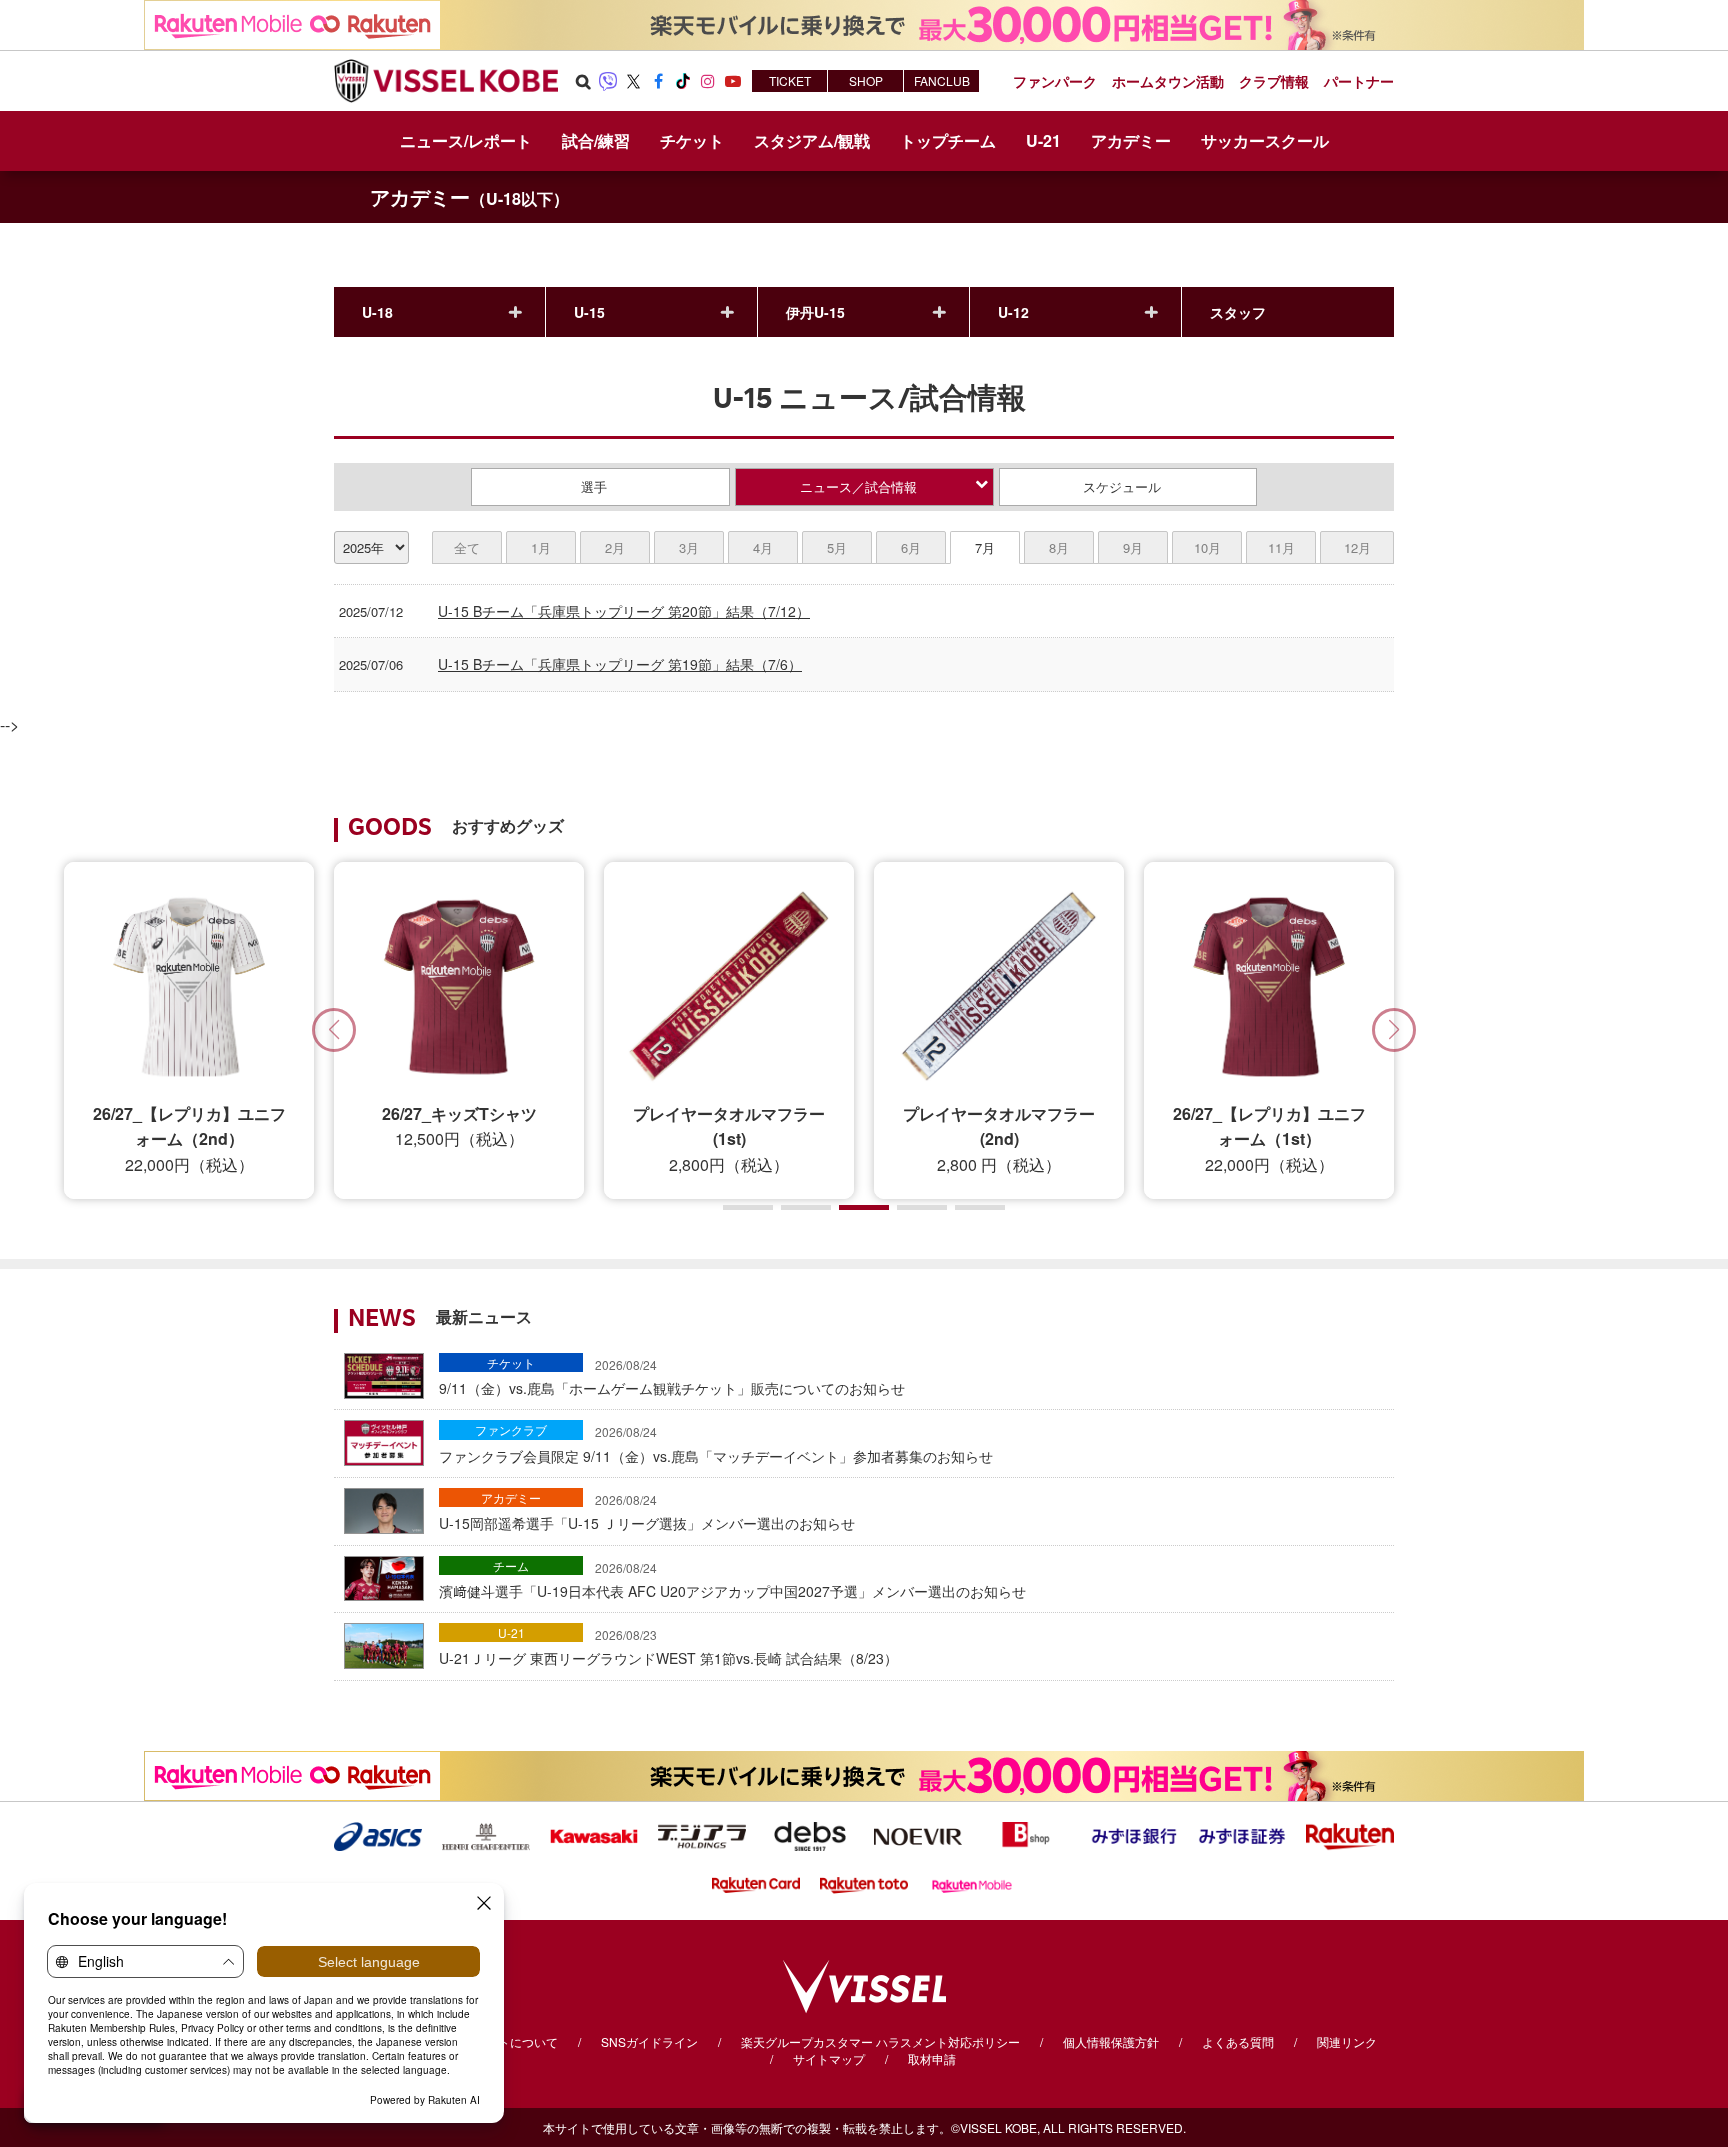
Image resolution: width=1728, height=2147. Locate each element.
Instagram (708, 81)
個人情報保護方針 (1111, 2041)
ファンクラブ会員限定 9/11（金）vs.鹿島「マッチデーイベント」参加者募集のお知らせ (716, 1444)
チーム (511, 1565)
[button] (1394, 1030)
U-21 (511, 1632)
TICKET (790, 80)
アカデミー (469, 196)
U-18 (377, 312)
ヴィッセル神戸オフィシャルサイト (446, 81)
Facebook (658, 81)
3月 (689, 547)
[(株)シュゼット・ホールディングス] (486, 1834)
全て (467, 547)
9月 (1133, 547)
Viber (608, 81)
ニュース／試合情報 (858, 486)
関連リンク (1347, 2041)
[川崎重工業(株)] (594, 1834)
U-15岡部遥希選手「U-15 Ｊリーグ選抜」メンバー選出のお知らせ (647, 1512)
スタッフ (1238, 312)
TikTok (683, 81)
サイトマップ (829, 2058)
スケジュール (1122, 486)
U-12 (1013, 312)
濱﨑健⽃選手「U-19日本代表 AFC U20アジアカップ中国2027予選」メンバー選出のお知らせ (732, 1580)
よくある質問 (1238, 2041)
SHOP (866, 80)
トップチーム (948, 140)
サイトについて (516, 2041)
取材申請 (932, 2058)
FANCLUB (942, 80)
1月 (541, 547)
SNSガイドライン (649, 2041)
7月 (985, 547)
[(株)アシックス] (378, 1834)
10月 (1207, 547)
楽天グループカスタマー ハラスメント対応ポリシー (880, 2041)
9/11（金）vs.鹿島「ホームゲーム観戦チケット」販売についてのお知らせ (672, 1377)
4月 (763, 547)
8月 (1059, 547)
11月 (1281, 547)
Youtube (733, 81)
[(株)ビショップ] (1026, 1834)
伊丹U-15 (815, 312)
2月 (615, 547)
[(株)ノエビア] (918, 1834)
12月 (1357, 547)
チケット (511, 1362)
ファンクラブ (511, 1429)
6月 (911, 547)
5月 (837, 547)
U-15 (589, 312)
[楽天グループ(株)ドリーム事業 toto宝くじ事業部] (864, 1883)
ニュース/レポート (466, 140)
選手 (594, 486)
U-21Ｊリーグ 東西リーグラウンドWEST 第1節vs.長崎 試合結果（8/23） (668, 1647)
